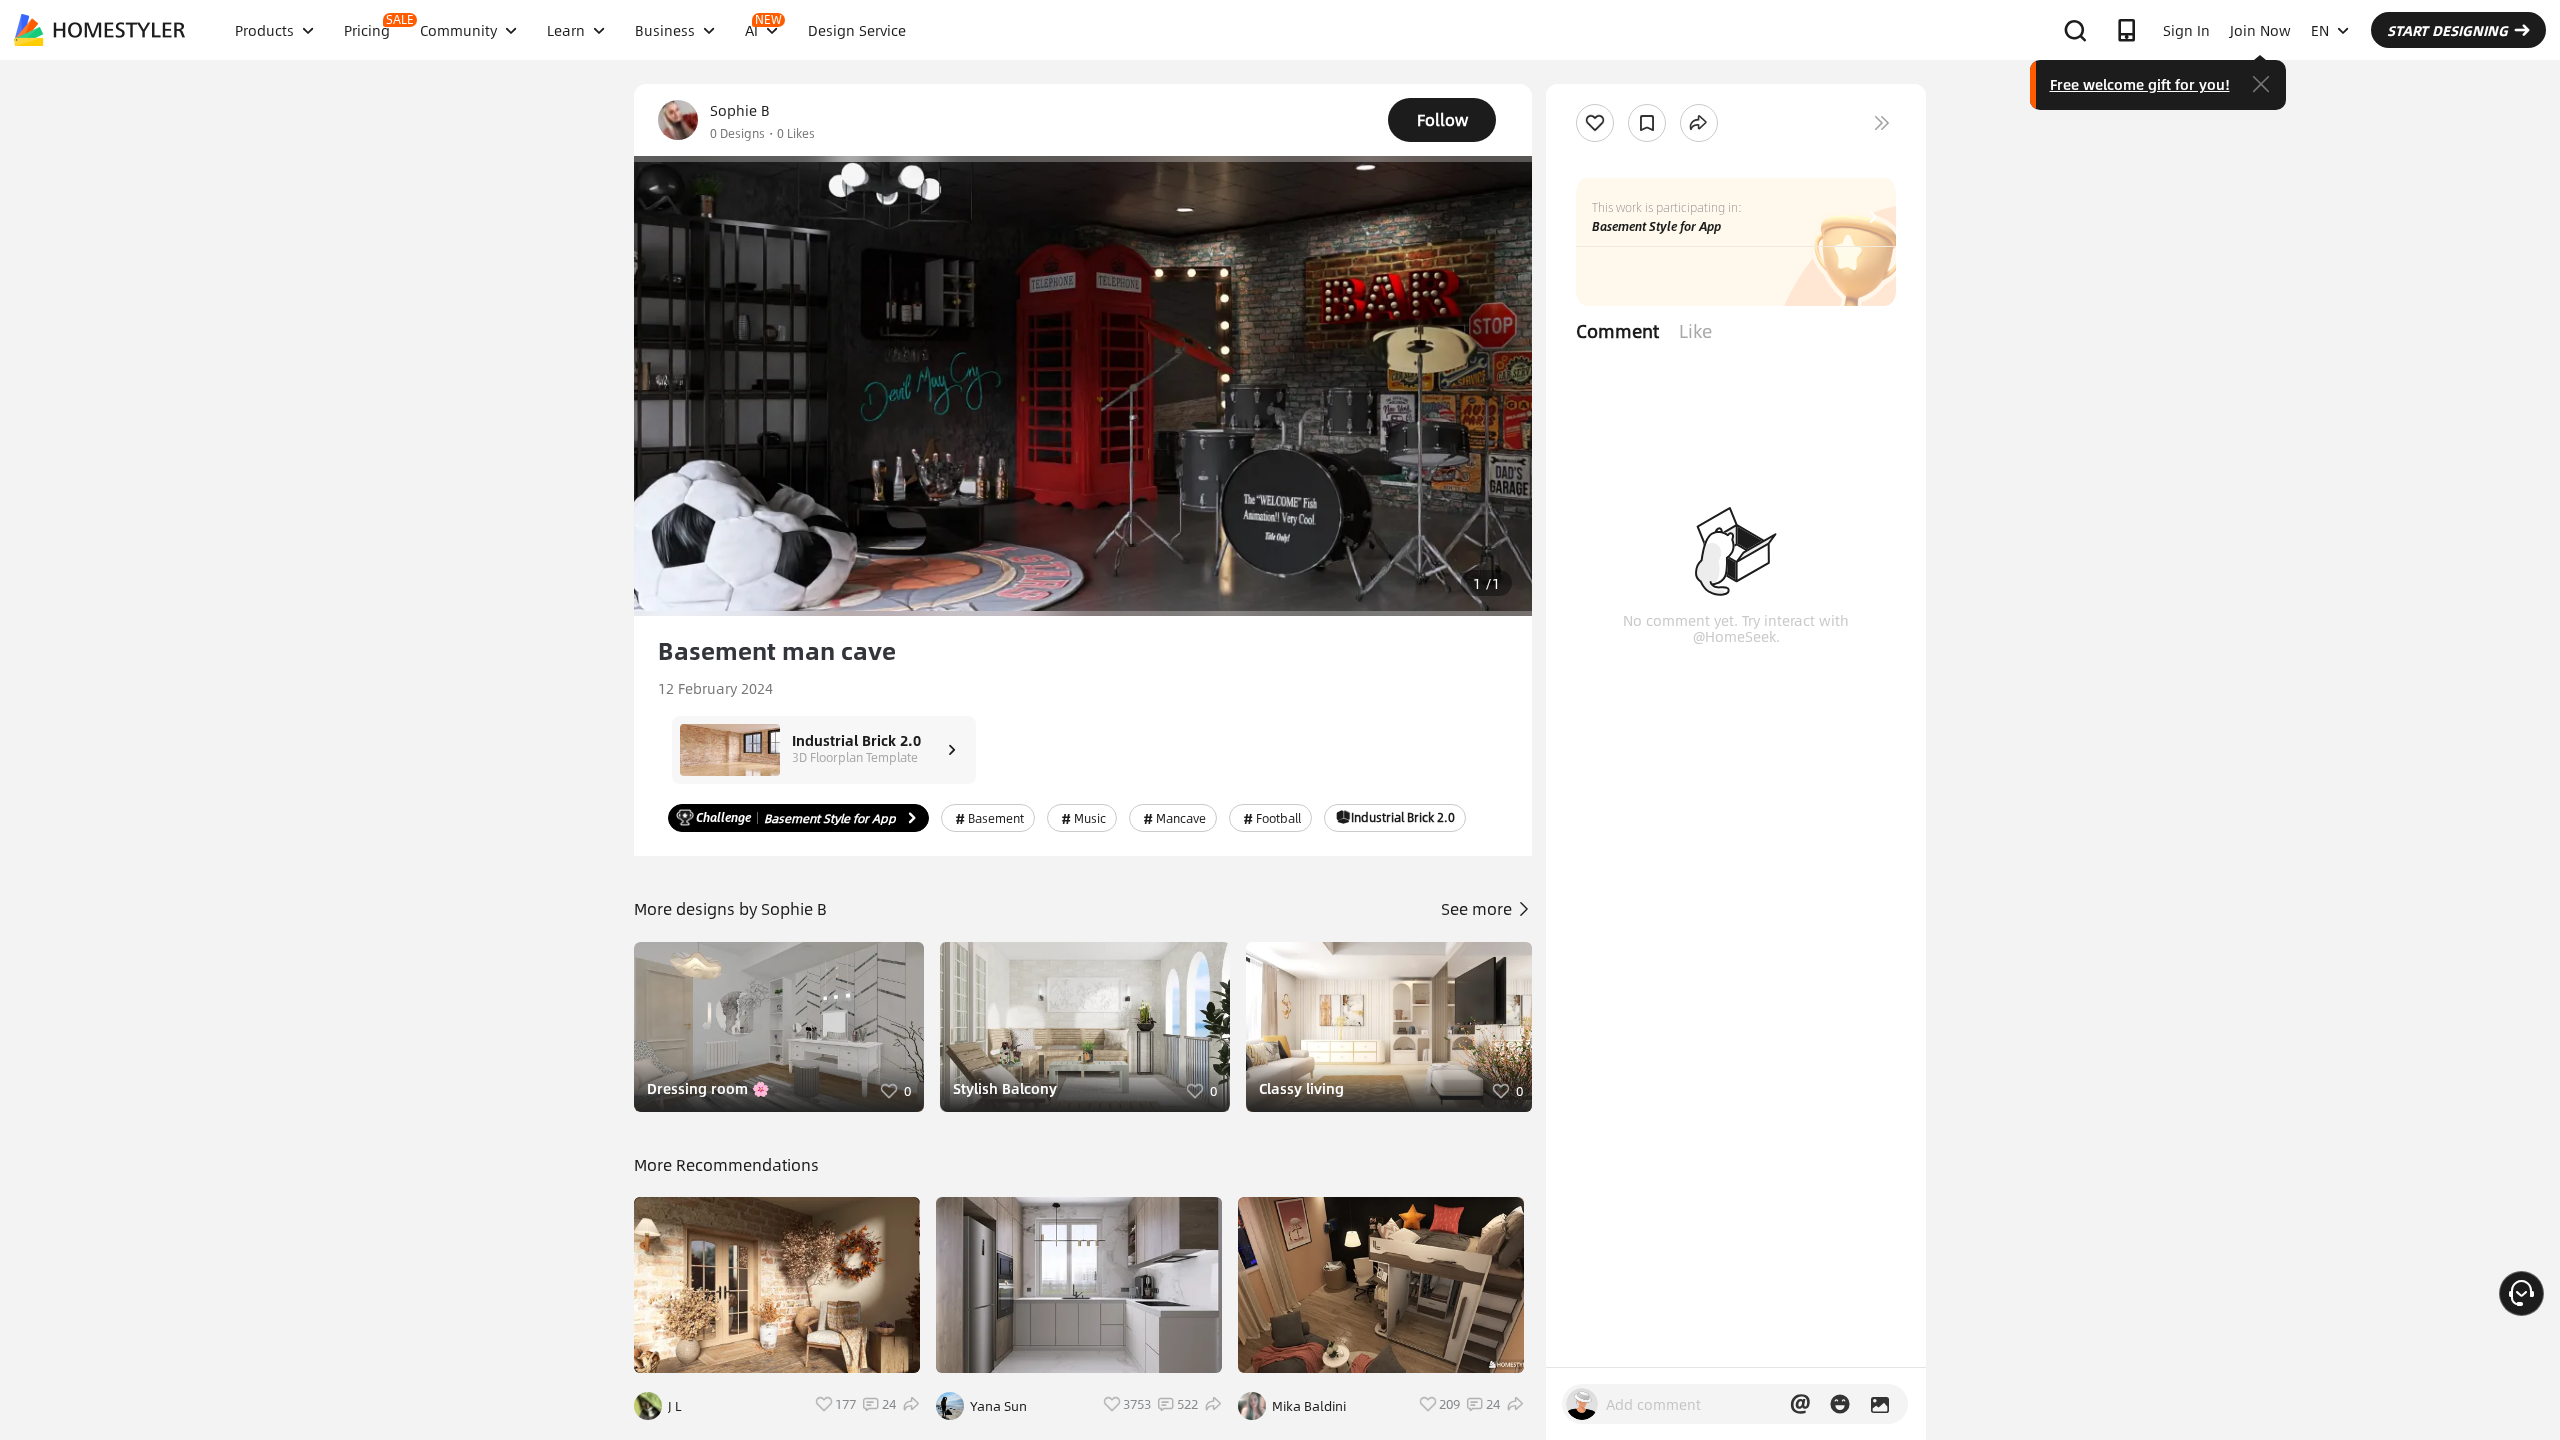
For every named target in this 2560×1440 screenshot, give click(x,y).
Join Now (2260, 30)
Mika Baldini (1309, 1406)
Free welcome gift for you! (2140, 84)
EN (2320, 30)
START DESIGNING (2447, 30)
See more (1478, 908)
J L (675, 1406)
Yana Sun (998, 1406)
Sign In (2186, 30)
